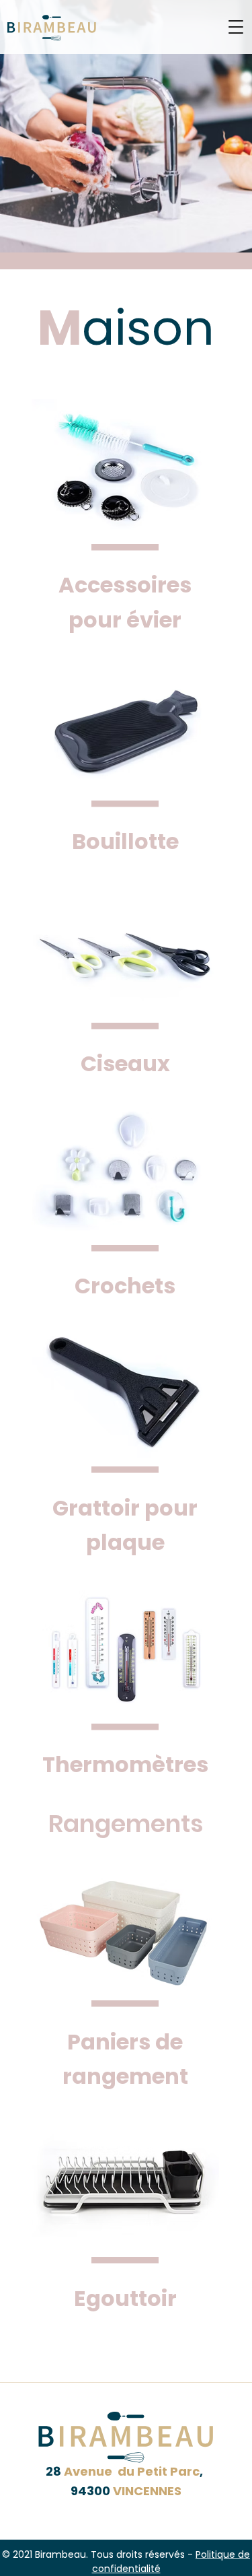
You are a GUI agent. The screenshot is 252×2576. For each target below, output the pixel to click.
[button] (236, 27)
